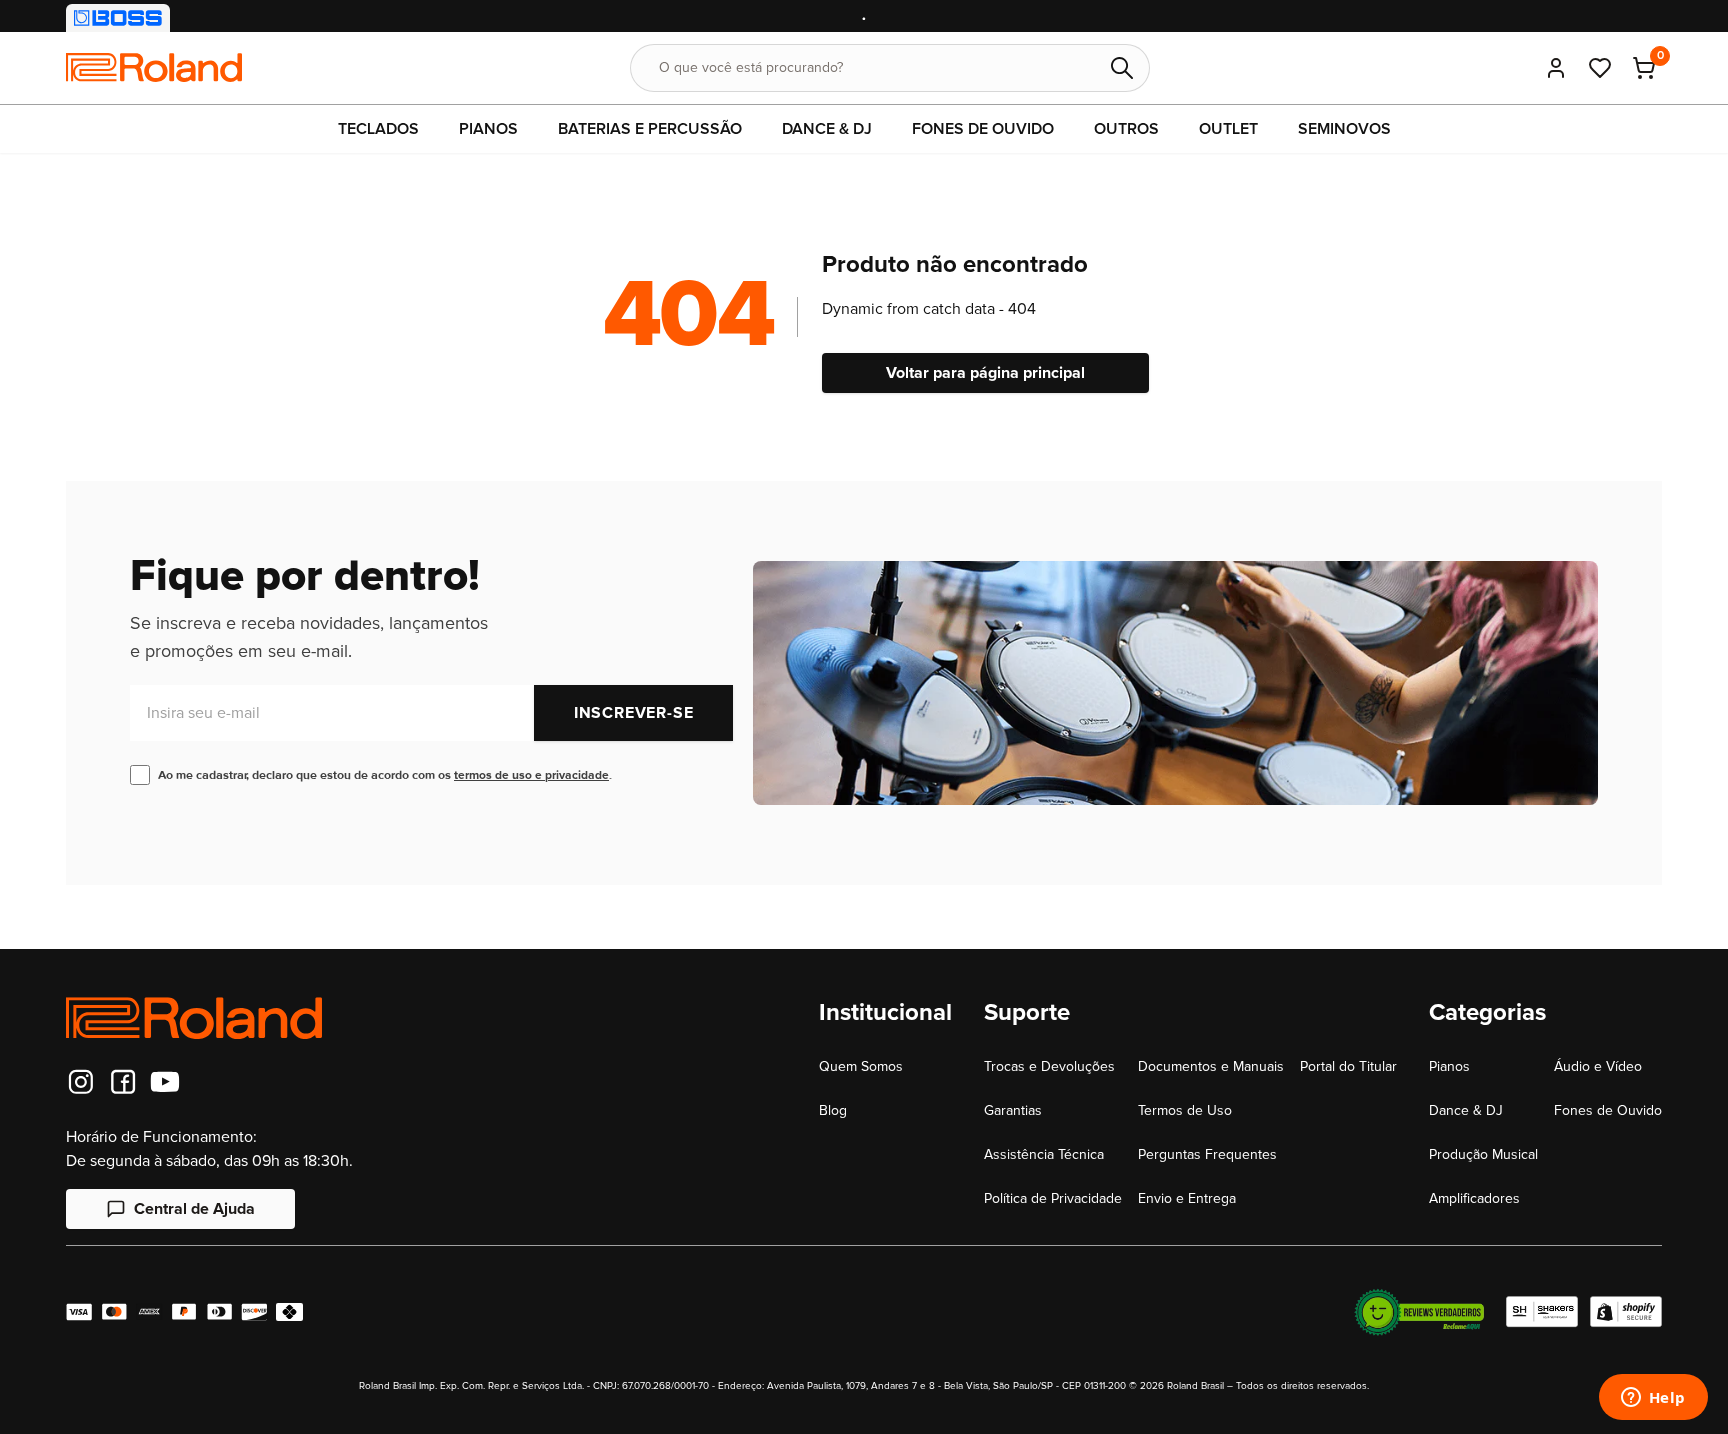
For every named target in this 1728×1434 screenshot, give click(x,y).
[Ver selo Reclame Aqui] (1419, 1312)
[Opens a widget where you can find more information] (1653, 1399)
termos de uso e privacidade (531, 775)
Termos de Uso (1185, 1110)
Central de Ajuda (194, 1209)
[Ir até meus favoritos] (1600, 68)
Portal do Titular (1348, 1066)
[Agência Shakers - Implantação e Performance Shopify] (1542, 1312)
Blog (833, 1110)
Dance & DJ (1466, 1110)
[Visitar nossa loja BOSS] (118, 18)
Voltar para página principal (985, 373)
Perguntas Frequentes (1207, 1154)
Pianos (1449, 1066)
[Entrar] (1556, 68)
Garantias (1013, 1110)
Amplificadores (1474, 1198)
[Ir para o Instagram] (81, 1082)
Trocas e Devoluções (1049, 1066)
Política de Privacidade (1053, 1198)
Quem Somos (861, 1066)
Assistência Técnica (1044, 1154)
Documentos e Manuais (1211, 1066)
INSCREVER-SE (634, 713)
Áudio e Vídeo (1598, 1066)
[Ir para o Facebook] (123, 1082)
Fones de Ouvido (1608, 1110)
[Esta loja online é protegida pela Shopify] (1626, 1312)
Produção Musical (1483, 1154)
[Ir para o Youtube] (165, 1082)
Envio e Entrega (1187, 1198)
